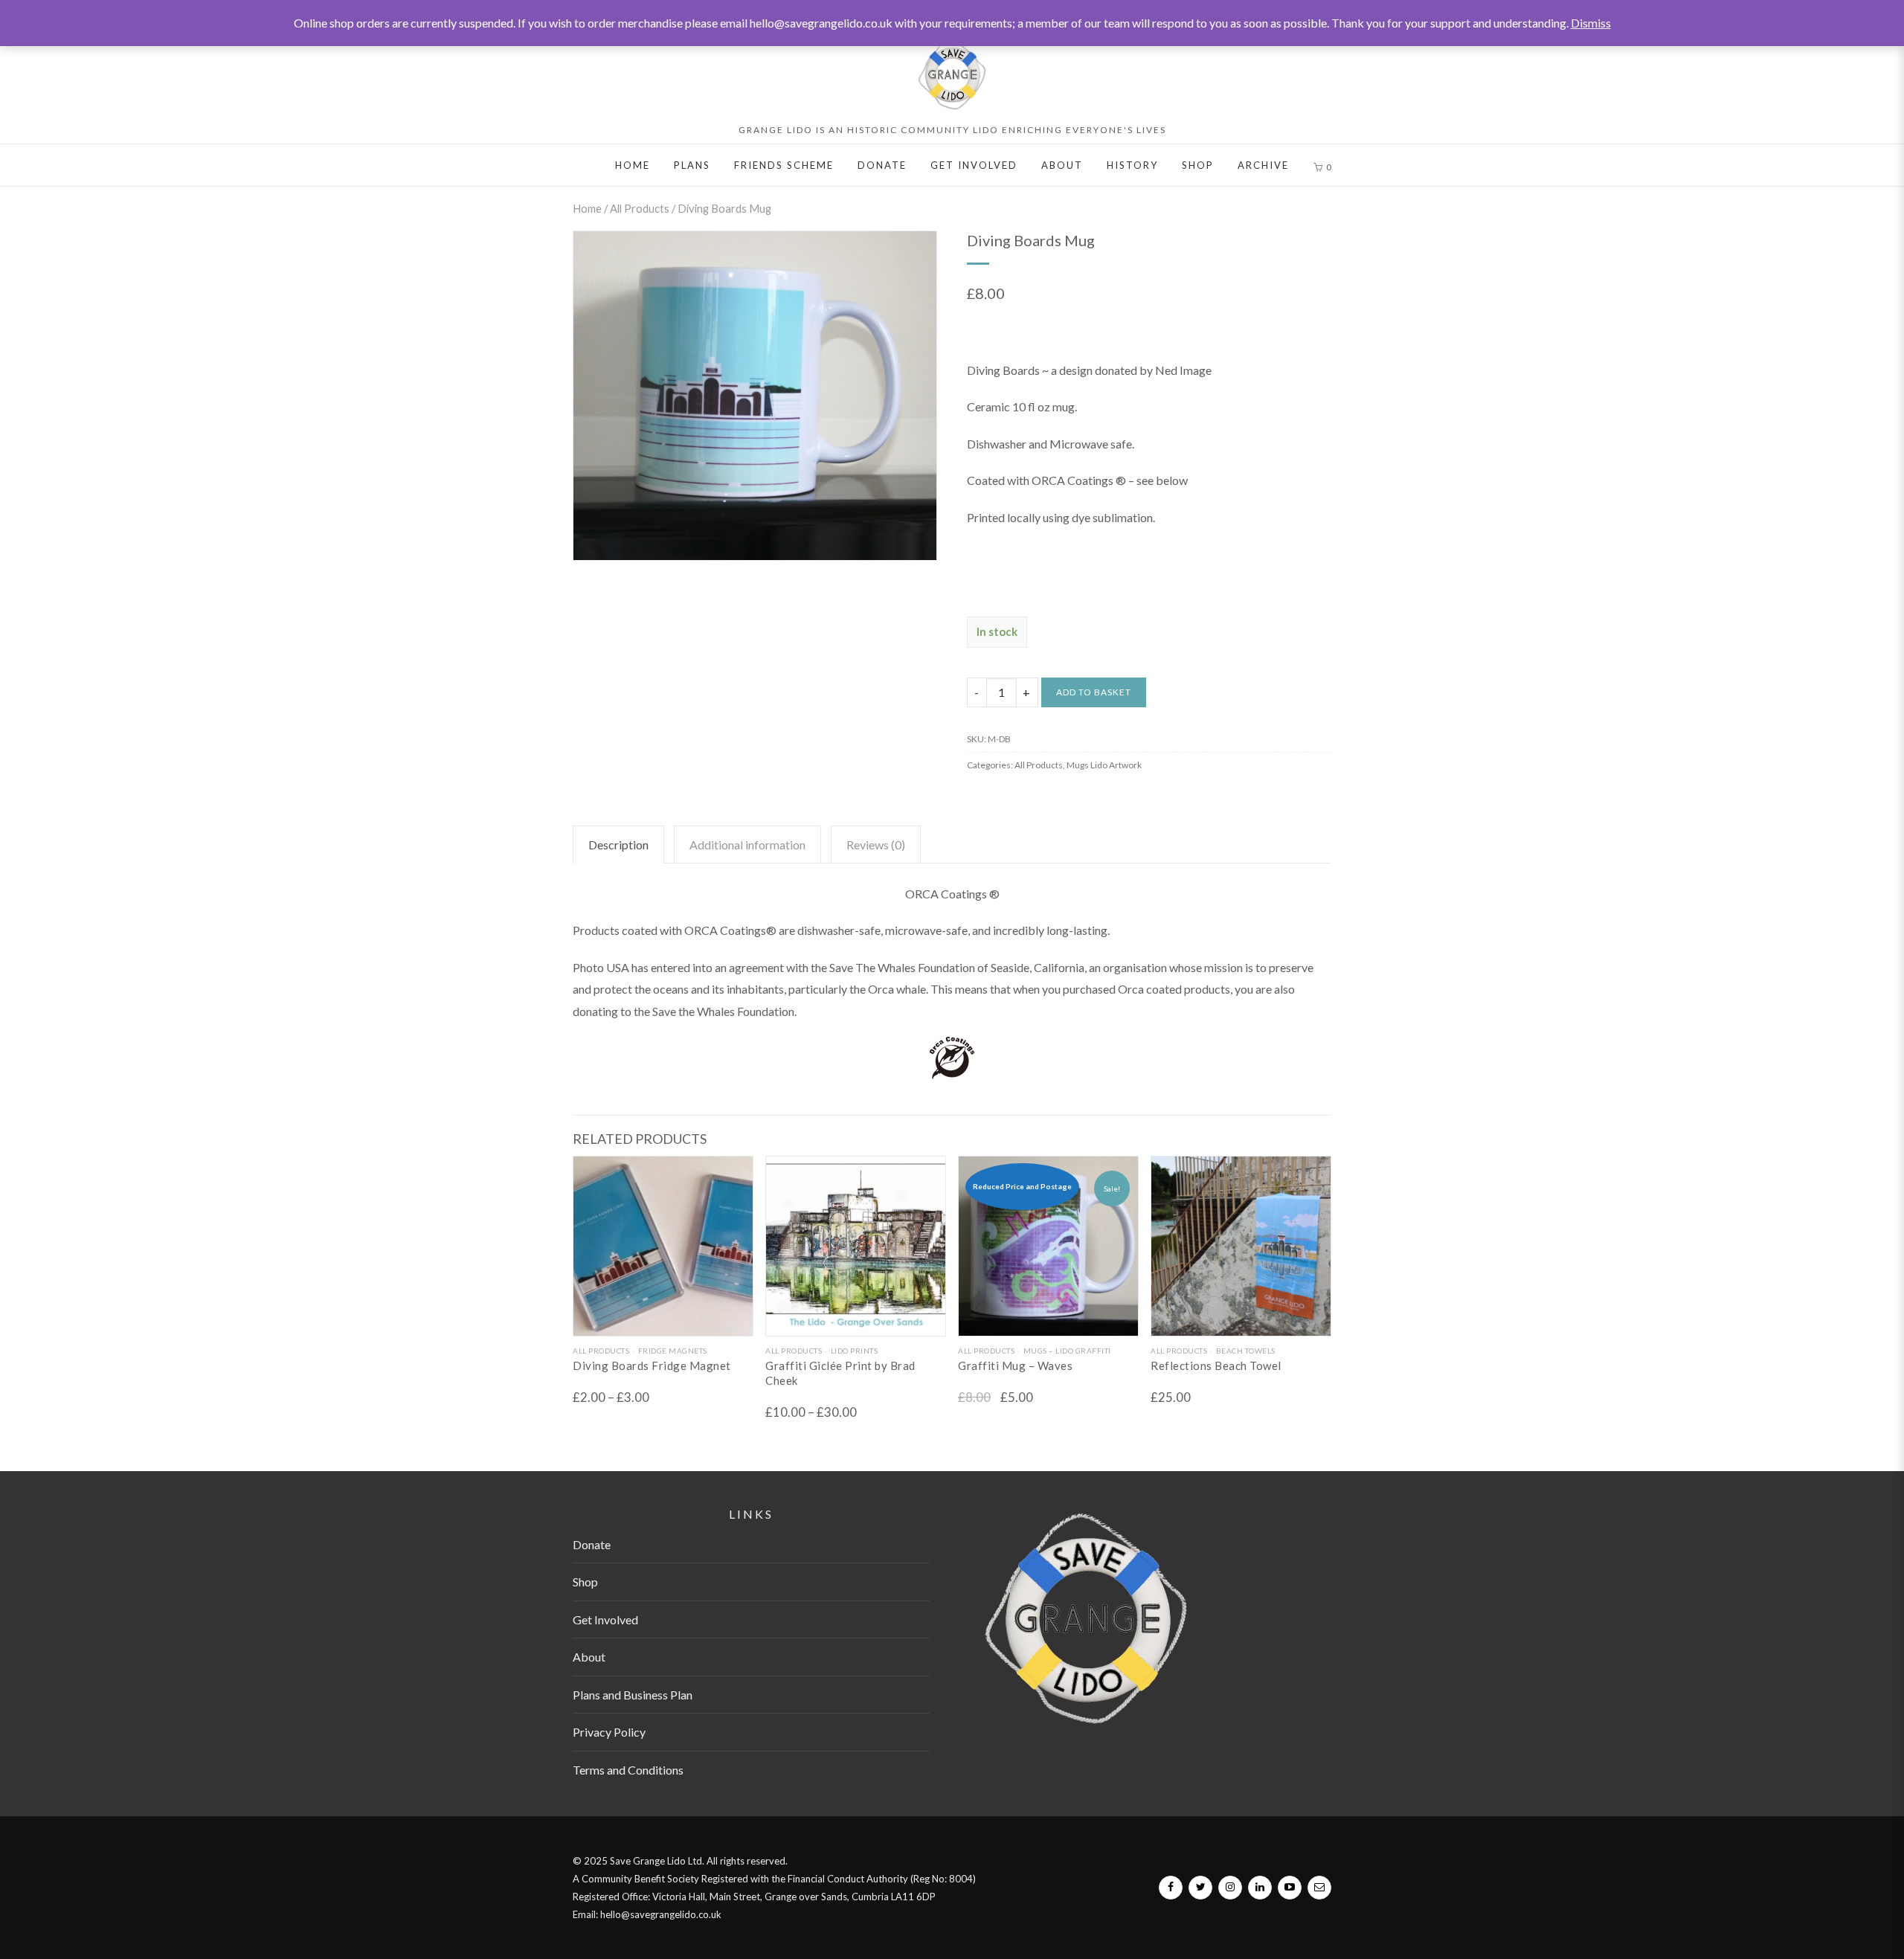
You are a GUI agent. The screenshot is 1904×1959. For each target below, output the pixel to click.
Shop (1198, 165)
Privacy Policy (609, 1732)
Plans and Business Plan (633, 1695)
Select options (663, 1323)
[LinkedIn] (1260, 1888)
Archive (1263, 165)
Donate (882, 165)
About (1062, 165)
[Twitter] (1200, 1888)
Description (618, 845)
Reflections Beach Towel (1216, 1365)
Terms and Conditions (628, 1770)
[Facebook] (1171, 1888)
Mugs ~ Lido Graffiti (1067, 1351)
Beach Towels (1246, 1351)
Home (633, 165)
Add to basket (1094, 692)
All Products (640, 208)
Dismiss (1591, 23)
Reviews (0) (876, 845)
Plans (692, 165)
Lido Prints (854, 1351)
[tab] (618, 845)
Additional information (747, 845)
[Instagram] (1230, 1888)
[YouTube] (1290, 1888)
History (1132, 165)
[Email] (1319, 1888)
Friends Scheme (784, 165)
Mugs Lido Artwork (1104, 765)
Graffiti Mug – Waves (1015, 1365)
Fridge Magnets (673, 1351)
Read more (1048, 1323)
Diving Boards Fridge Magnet (652, 1365)
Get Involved (974, 165)
